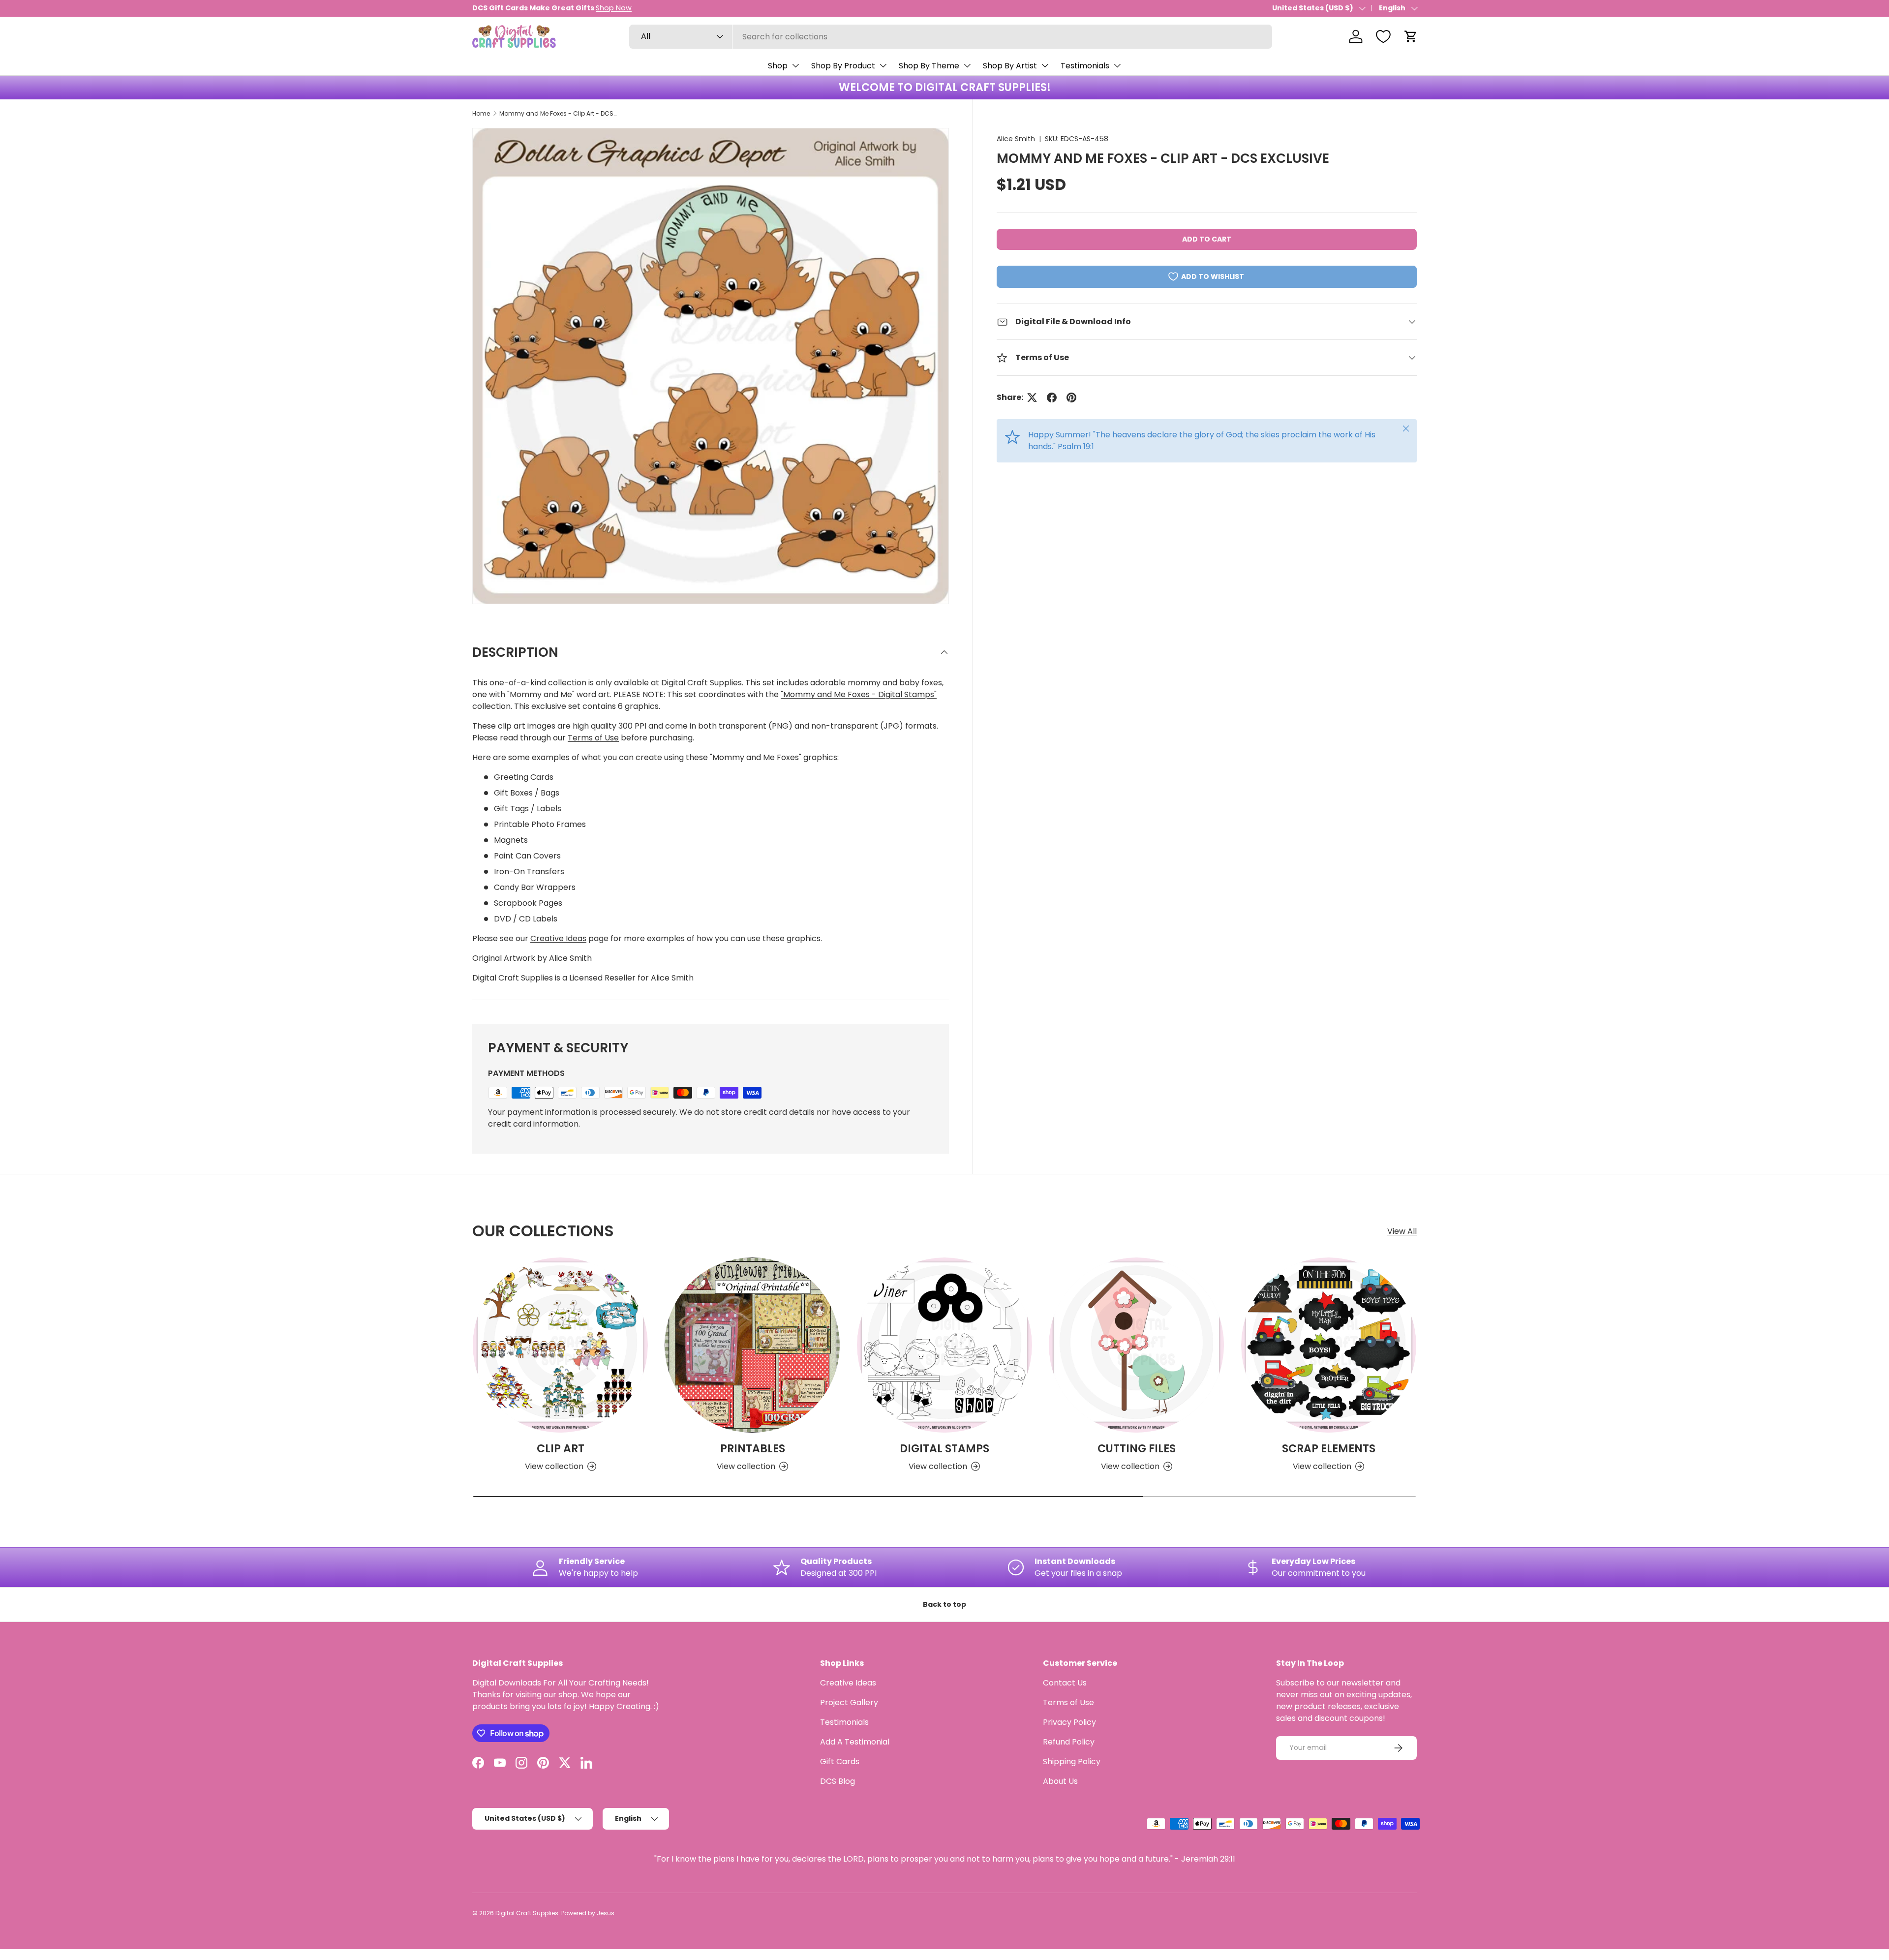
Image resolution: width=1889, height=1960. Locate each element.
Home (481, 113)
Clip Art (561, 1449)
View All (1402, 1231)
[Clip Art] (560, 1345)
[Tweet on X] (1032, 398)
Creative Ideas (558, 938)
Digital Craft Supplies (527, 1913)
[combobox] (951, 37)
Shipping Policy (1072, 1761)
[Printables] (752, 1345)
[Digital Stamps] (944, 1345)
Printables (753, 1449)
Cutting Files (1137, 1449)
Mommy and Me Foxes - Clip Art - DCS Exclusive (558, 113)
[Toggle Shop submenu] (795, 65)
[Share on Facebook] (1052, 398)
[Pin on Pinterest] (1071, 398)
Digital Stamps (944, 1449)
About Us (1060, 1781)
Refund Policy (1069, 1742)
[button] (1411, 36)
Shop (778, 66)
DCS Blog (838, 1781)
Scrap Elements (1329, 1449)
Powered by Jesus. (589, 1913)
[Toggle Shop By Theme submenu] (967, 65)
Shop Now (614, 8)
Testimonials (1085, 66)
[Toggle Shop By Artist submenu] (1045, 65)
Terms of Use (593, 738)
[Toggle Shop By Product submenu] (883, 65)
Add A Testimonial (855, 1742)
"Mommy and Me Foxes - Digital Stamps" (859, 694)
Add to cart (1207, 239)
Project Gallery (849, 1702)
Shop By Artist (1010, 66)
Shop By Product (843, 66)
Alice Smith (1016, 139)
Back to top (944, 1604)
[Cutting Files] (1136, 1345)
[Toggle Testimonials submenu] (1117, 65)
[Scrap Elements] (1329, 1345)
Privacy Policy (1069, 1722)
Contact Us (1065, 1683)
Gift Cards (840, 1761)
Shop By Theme (929, 66)
